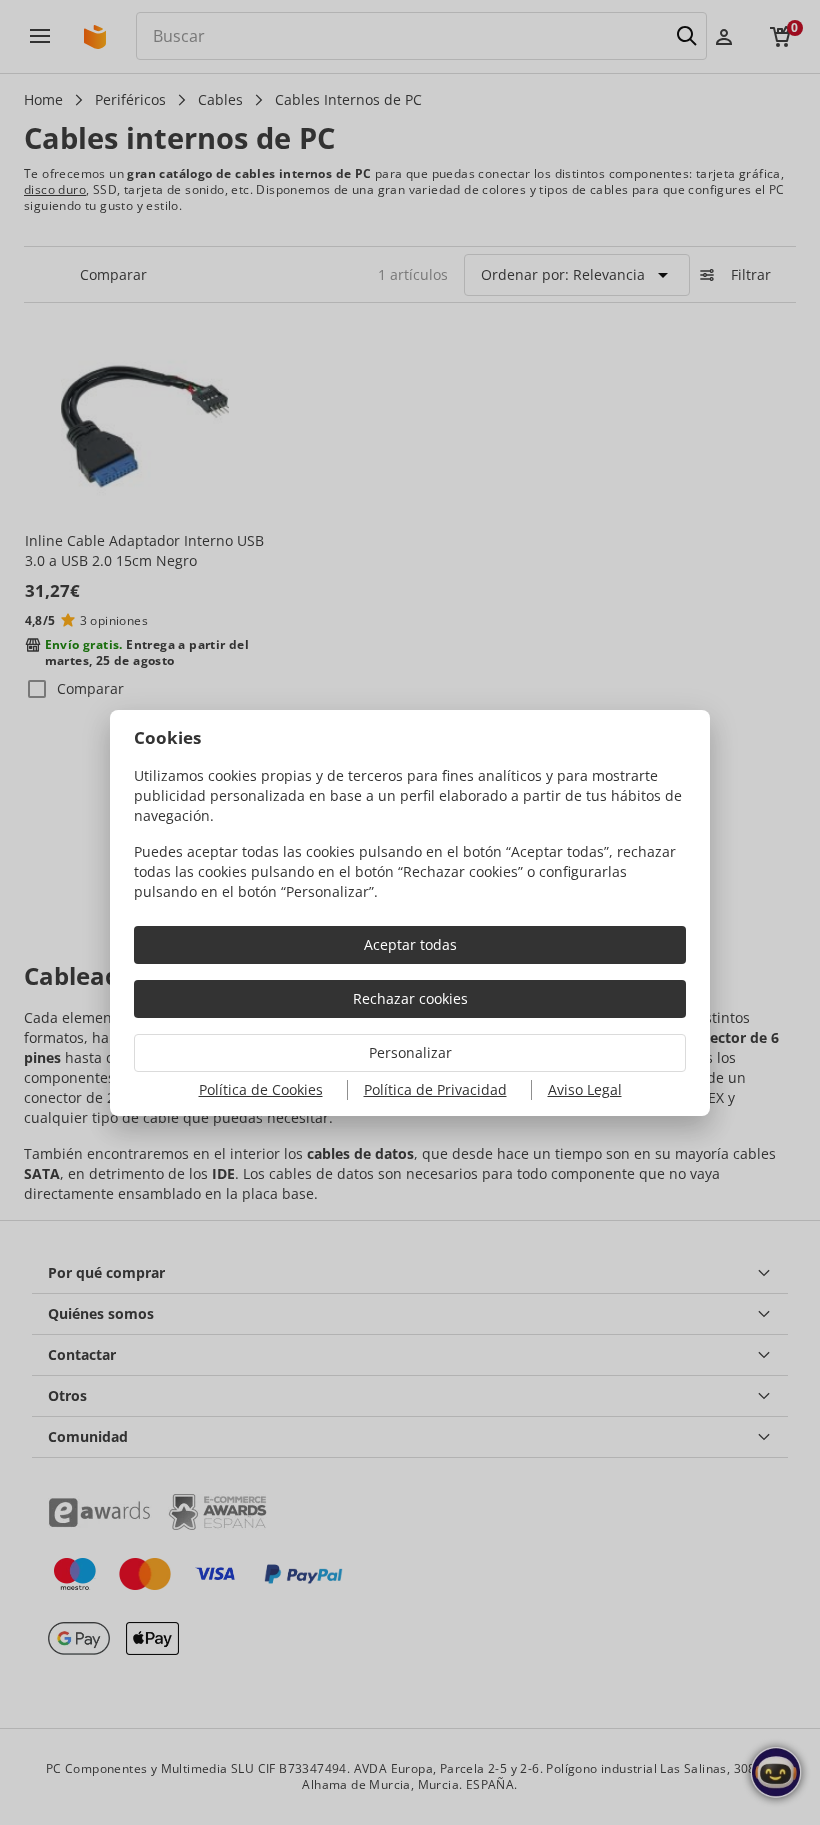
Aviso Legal (585, 1089)
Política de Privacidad (435, 1089)
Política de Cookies (261, 1089)
